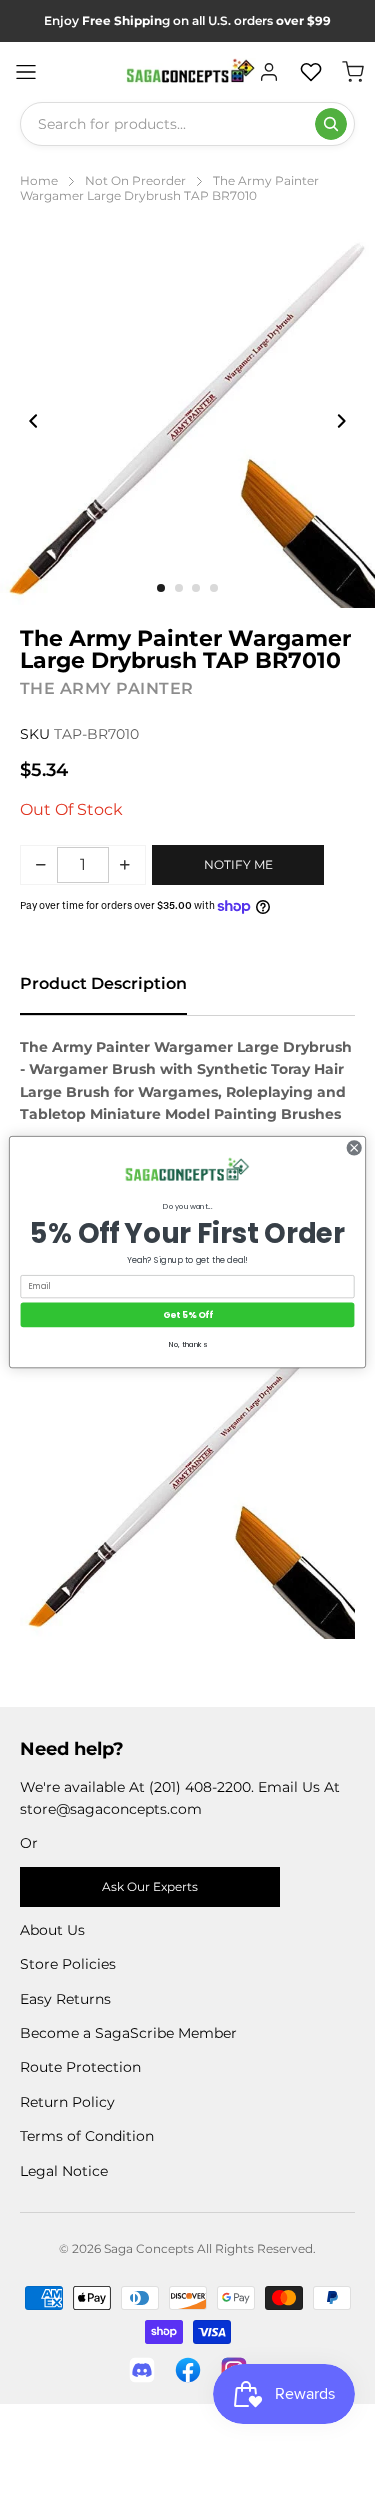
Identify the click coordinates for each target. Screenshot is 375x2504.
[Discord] (142, 2370)
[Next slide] (341, 421)
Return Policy (67, 2102)
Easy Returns (65, 1999)
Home (39, 180)
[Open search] (331, 124)
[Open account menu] (269, 72)
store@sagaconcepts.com (111, 1809)
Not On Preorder (135, 180)
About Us (52, 1930)
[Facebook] (188, 2370)
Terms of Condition (87, 2136)
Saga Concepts (149, 2248)
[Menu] (26, 72)
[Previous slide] (34, 421)
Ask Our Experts (150, 1886)
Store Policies (68, 1964)
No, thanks (188, 1344)
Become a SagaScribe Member (128, 2033)
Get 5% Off (187, 1314)
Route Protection (80, 2067)
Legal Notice (64, 2171)
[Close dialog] (354, 1148)
